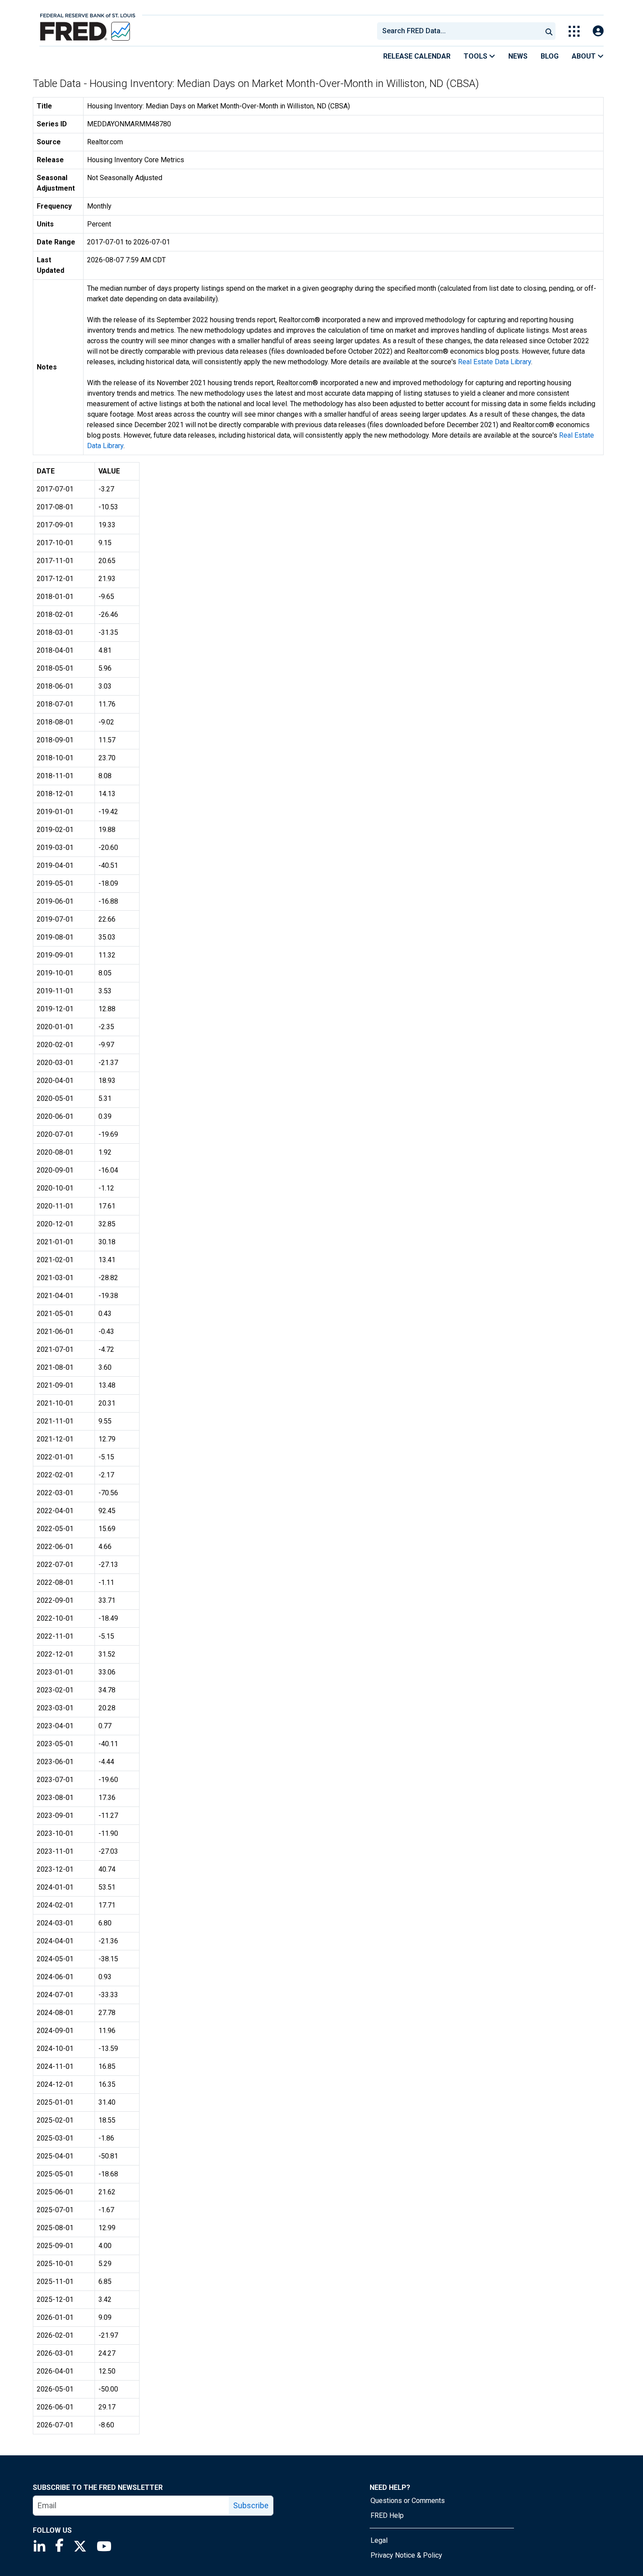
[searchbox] (461, 31)
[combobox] (459, 31)
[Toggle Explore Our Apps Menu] (574, 31)
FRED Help (387, 2515)
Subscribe (251, 2505)
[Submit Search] (549, 31)
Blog (550, 56)
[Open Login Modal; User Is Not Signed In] (598, 31)
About (585, 56)
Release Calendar (417, 56)
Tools (476, 56)
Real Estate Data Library (494, 362)
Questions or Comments (408, 2501)
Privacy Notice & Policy (406, 2555)
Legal (379, 2540)
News (518, 56)
